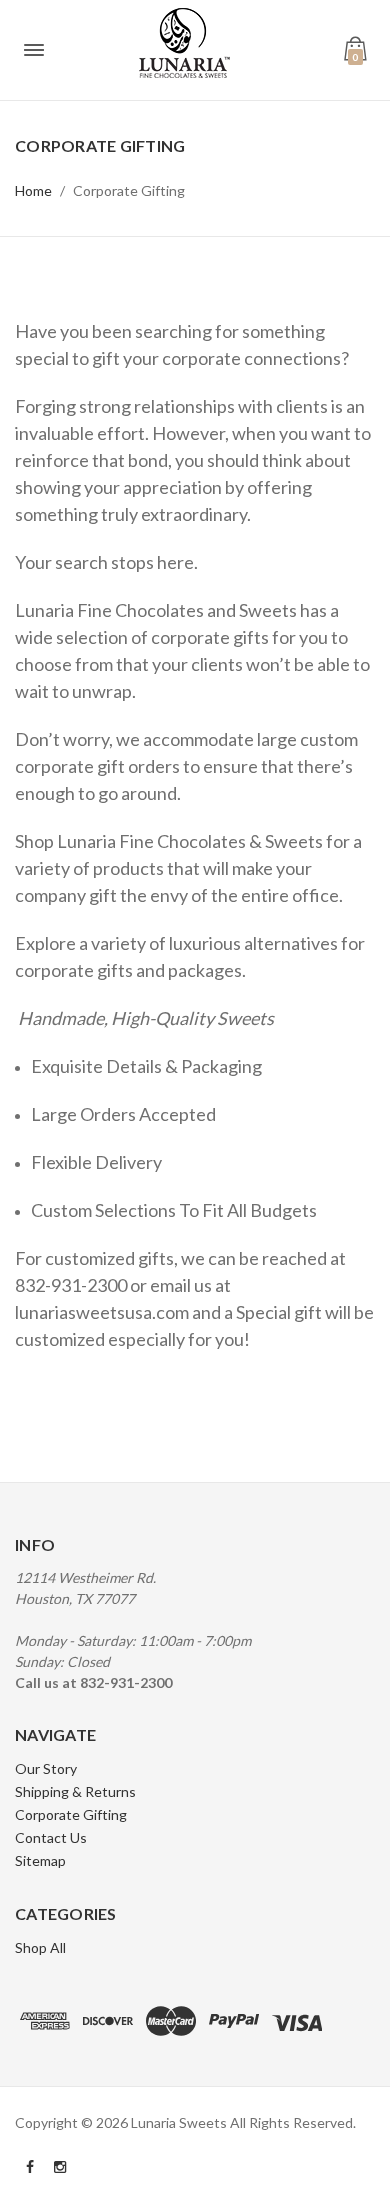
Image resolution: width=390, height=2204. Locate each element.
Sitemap (40, 1860)
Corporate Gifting (129, 190)
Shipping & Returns (75, 1791)
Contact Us (51, 1837)
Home (33, 190)
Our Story (46, 1768)
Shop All (40, 1947)
